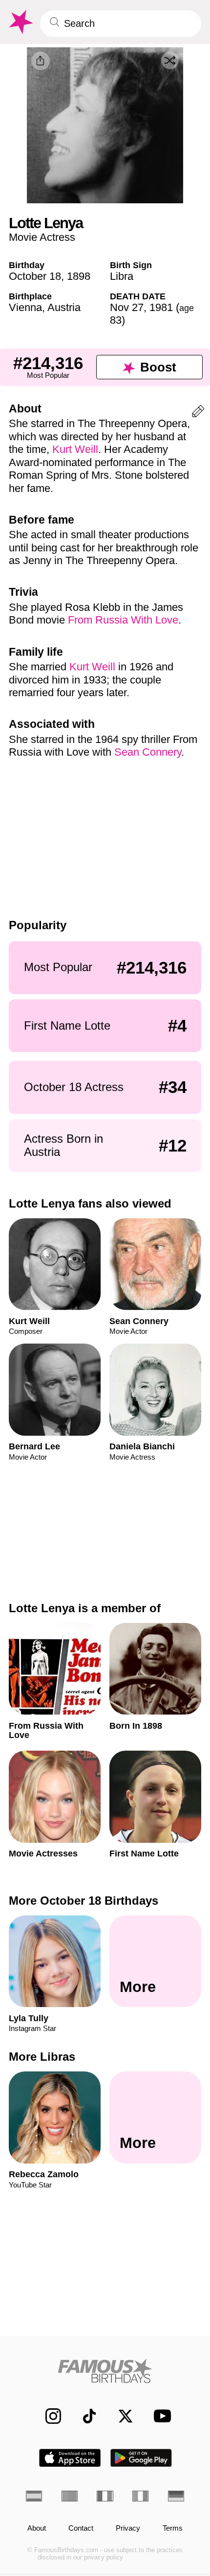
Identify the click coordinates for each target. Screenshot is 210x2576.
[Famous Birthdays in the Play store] (141, 2458)
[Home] (105, 2371)
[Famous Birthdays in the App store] (70, 2458)
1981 (161, 307)
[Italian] (140, 2496)
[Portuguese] (70, 2496)
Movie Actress (42, 237)
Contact (81, 2528)
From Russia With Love (123, 620)
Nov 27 (127, 307)
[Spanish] (34, 2496)
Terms (173, 2528)
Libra (122, 276)
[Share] (41, 61)
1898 (79, 276)
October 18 (35, 276)
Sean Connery (148, 752)
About (37, 2528)
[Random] (170, 60)
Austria (64, 307)
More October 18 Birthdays (84, 1901)
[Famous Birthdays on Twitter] (120, 2416)
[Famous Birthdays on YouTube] (159, 2416)
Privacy (128, 2528)
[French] (105, 2496)
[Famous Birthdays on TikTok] (84, 2416)
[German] (176, 2496)
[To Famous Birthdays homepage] (20, 22)
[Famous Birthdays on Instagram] (48, 2416)
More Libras (42, 2057)
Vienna (25, 307)
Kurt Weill (75, 449)
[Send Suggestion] (198, 413)
